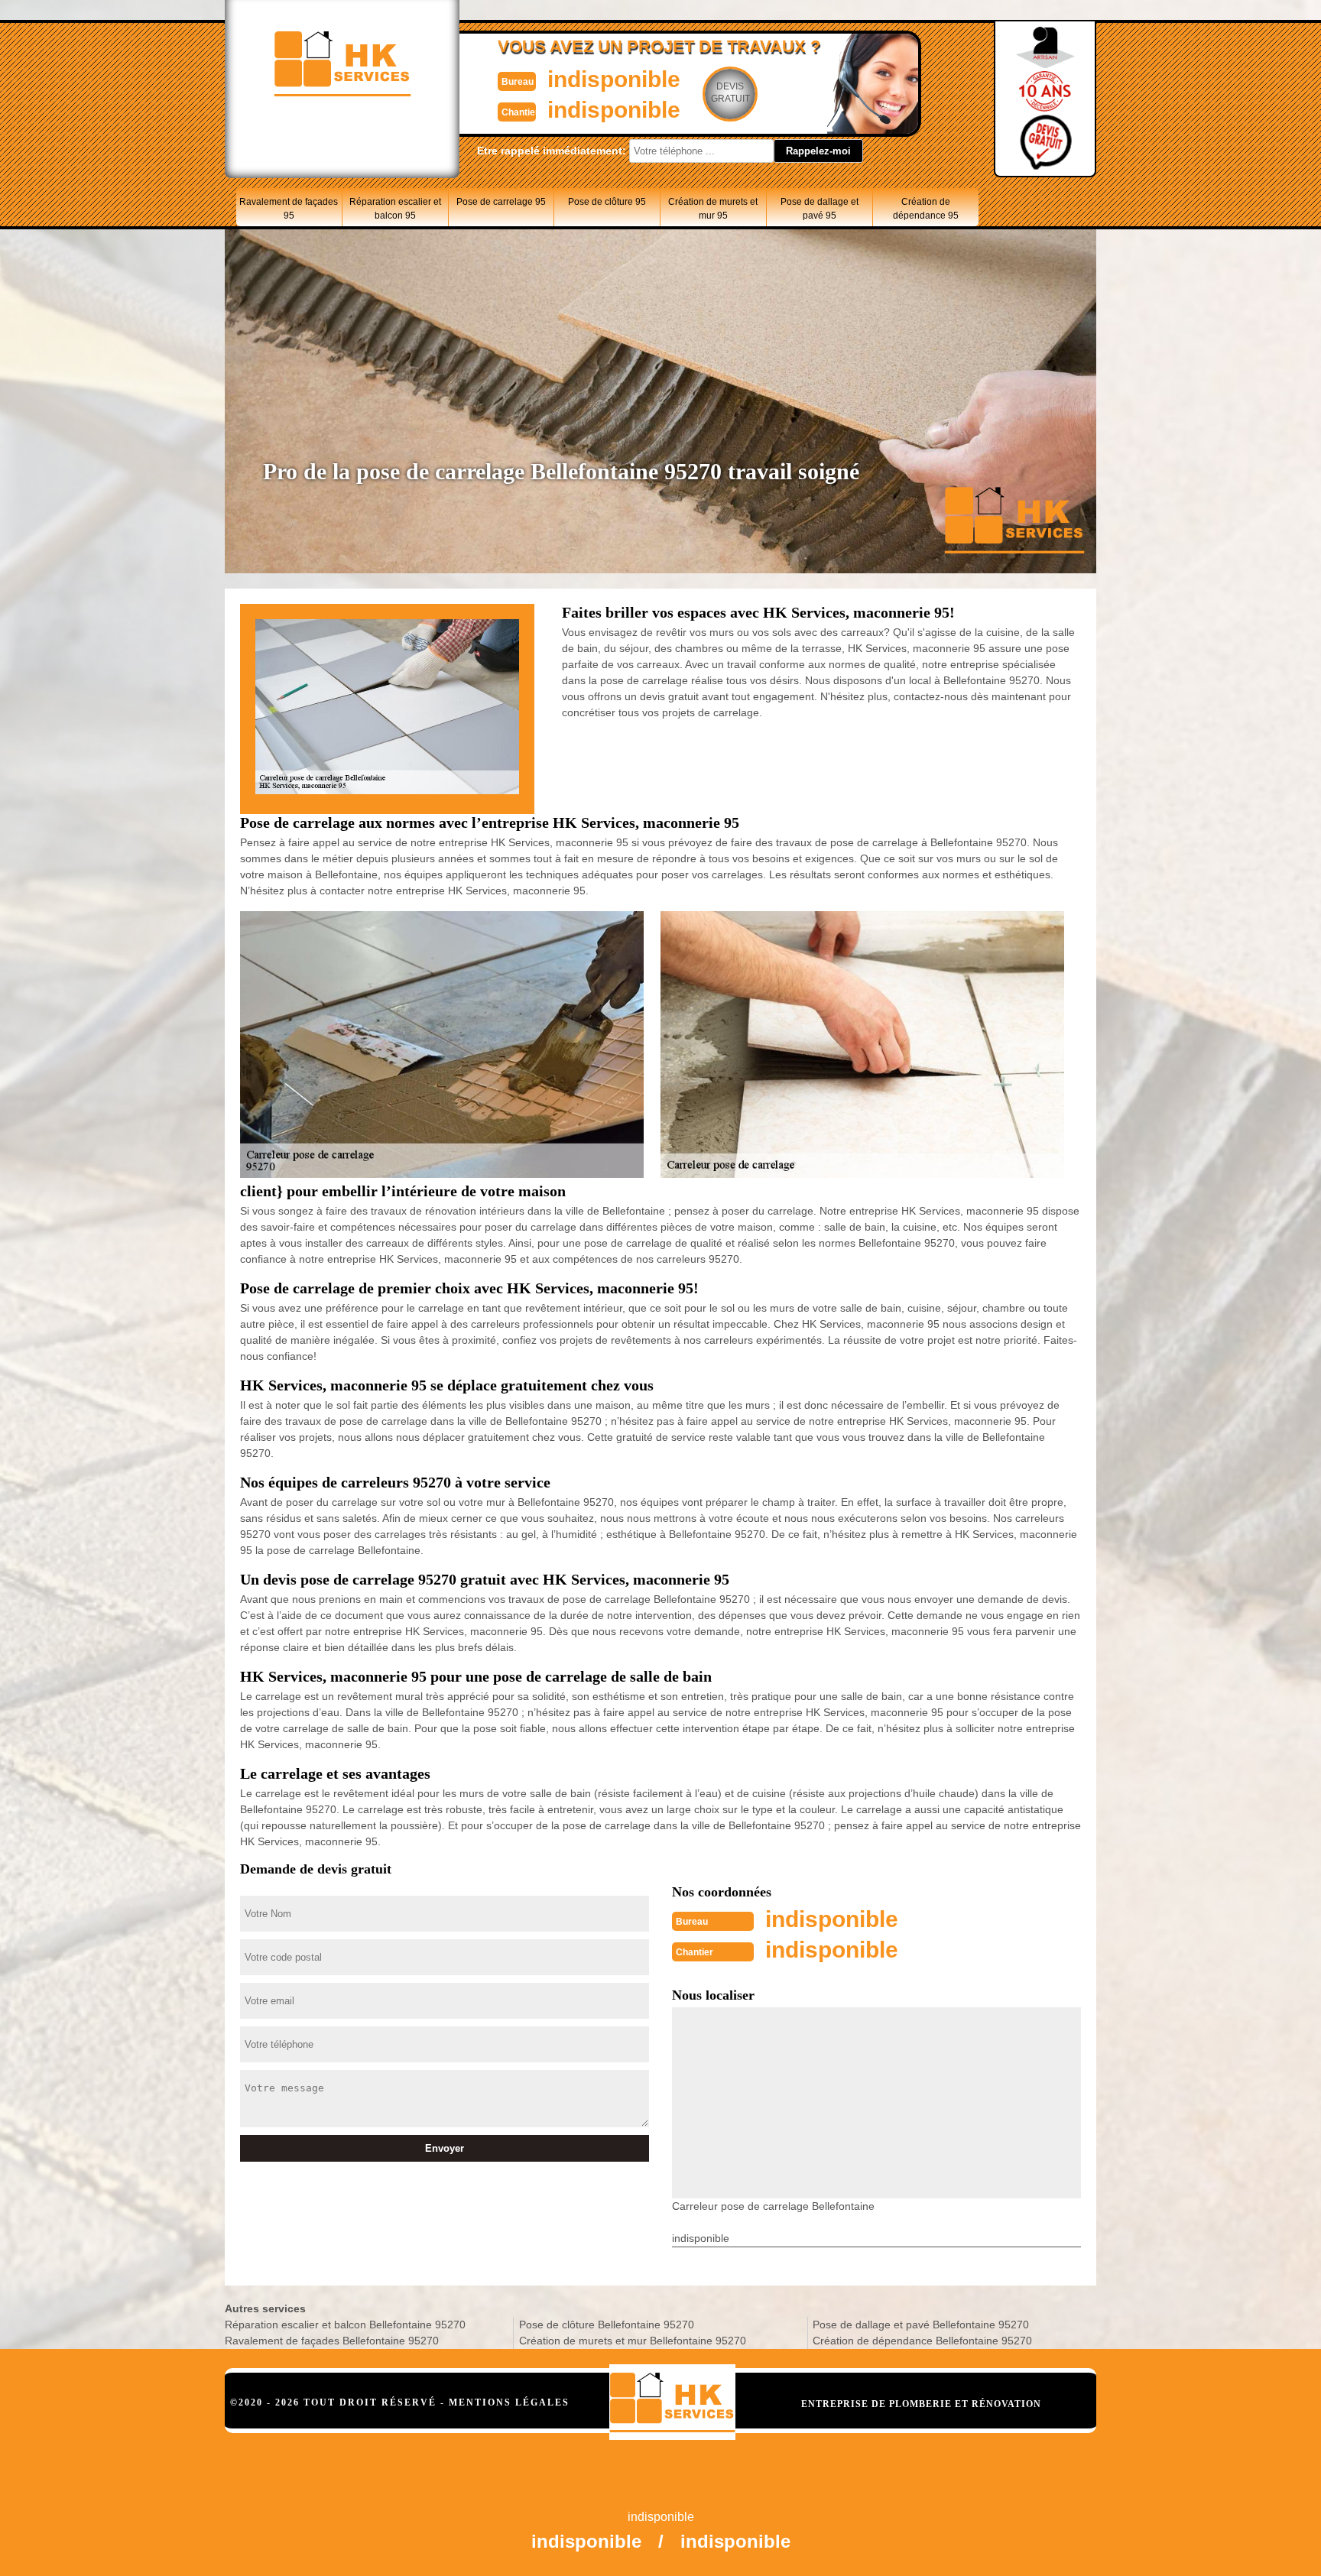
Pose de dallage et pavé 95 (820, 209)
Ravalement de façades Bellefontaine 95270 (332, 2341)
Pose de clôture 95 (607, 202)
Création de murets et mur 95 (713, 209)
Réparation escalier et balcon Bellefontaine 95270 (345, 2325)
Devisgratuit (730, 92)
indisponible (614, 79)
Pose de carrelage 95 (501, 202)
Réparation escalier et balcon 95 (395, 209)
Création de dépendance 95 (926, 209)
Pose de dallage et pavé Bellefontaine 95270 (921, 2325)
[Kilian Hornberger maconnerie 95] (672, 2402)
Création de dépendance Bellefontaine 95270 (922, 2341)
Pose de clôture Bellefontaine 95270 (607, 2325)
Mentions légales (509, 2402)
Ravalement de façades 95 (289, 209)
